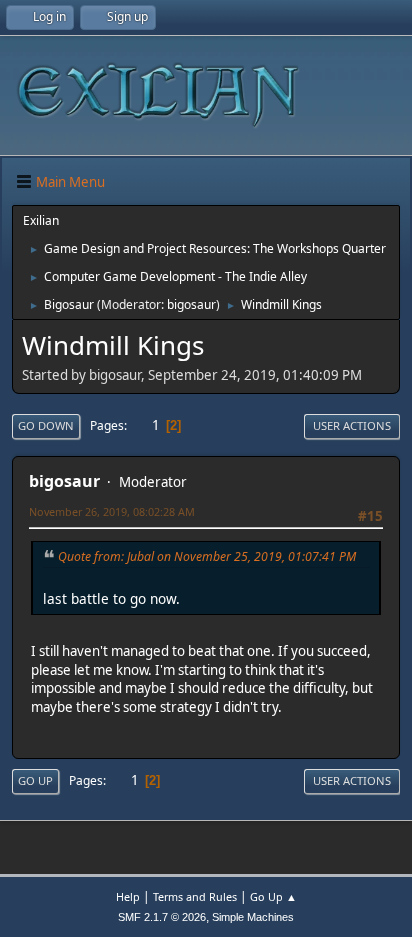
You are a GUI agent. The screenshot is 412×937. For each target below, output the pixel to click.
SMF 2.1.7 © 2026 (162, 917)
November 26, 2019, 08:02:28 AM (112, 511)
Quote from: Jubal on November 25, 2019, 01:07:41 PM (207, 556)
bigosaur (191, 304)
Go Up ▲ (273, 896)
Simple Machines (253, 917)
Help (128, 896)
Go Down (46, 425)
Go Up (35, 780)
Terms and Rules (195, 896)
